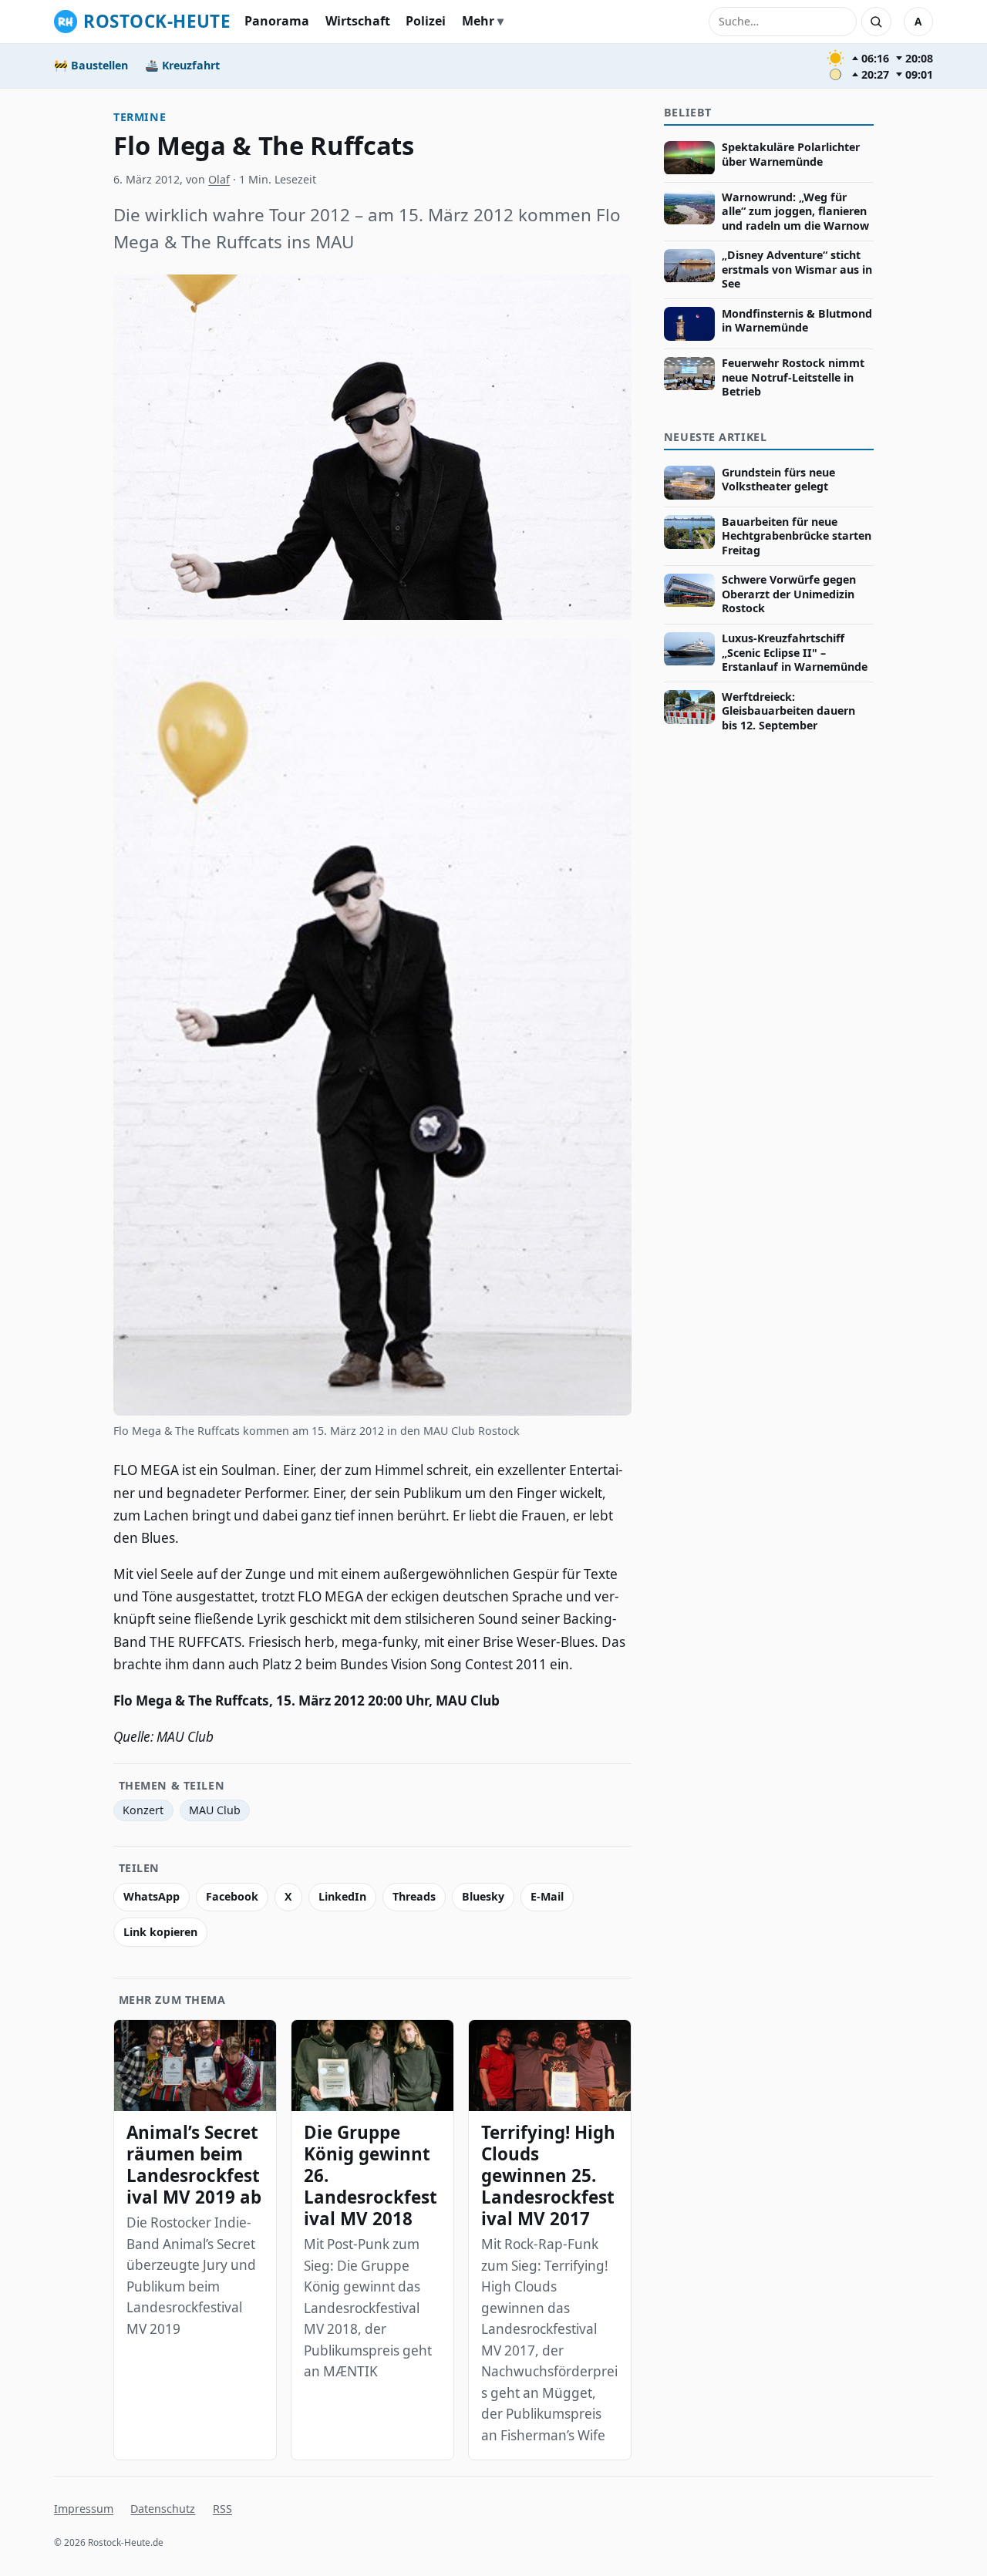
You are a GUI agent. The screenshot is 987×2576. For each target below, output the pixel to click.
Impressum (84, 2509)
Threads (414, 1896)
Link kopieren (160, 1932)
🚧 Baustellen (91, 65)
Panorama (277, 21)
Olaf (219, 179)
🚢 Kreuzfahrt (182, 65)
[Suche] (876, 22)
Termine (140, 117)
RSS (222, 2509)
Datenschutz (163, 2509)
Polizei (426, 21)
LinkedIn (342, 1896)
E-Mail (547, 1896)
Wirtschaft (358, 21)
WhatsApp (152, 1896)
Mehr (478, 21)
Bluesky (483, 1896)
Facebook (232, 1896)
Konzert (143, 1810)
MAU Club (215, 1810)
